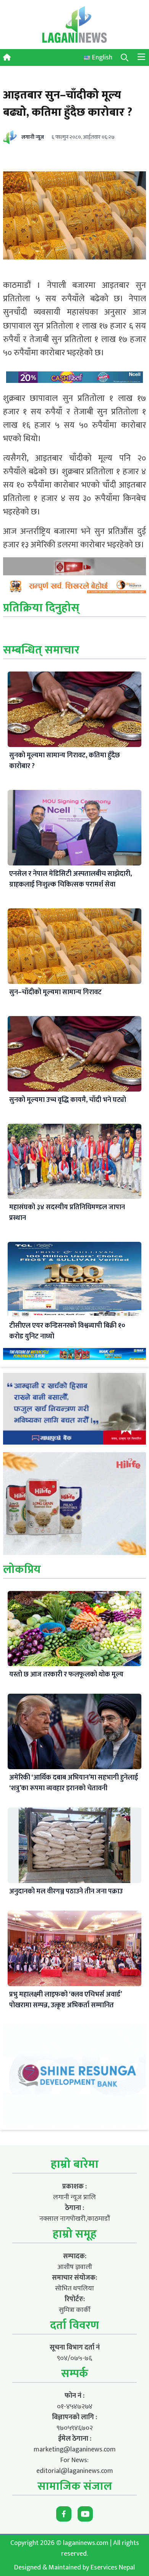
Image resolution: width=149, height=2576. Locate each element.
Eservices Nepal (113, 2568)
